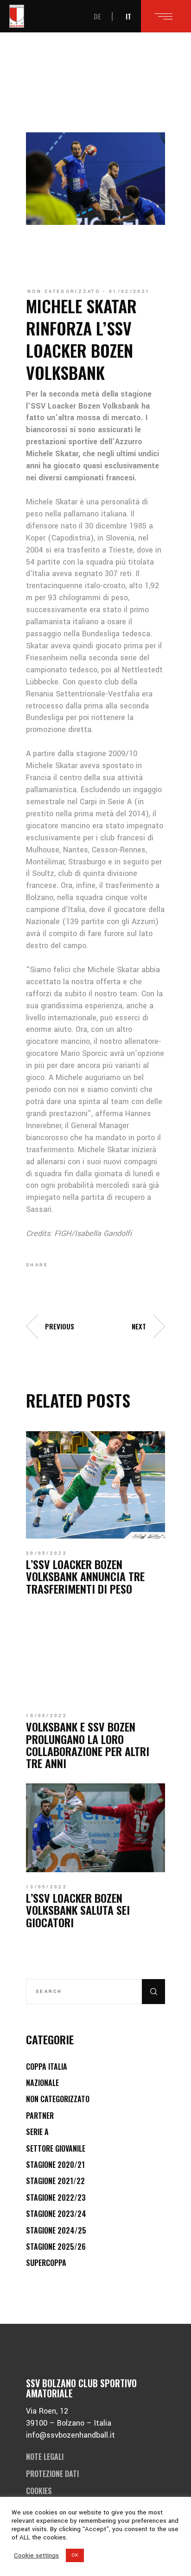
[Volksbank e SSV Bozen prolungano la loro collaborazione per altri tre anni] (95, 1655)
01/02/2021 (130, 292)
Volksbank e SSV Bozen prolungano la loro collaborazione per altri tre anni (88, 1745)
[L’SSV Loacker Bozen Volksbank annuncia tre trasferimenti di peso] (95, 1485)
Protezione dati (52, 2474)
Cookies (39, 2491)
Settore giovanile (56, 2148)
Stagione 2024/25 (56, 2230)
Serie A (37, 2132)
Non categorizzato (64, 292)
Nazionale (42, 2083)
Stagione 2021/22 (55, 2181)
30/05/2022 (47, 1553)
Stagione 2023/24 (56, 2214)
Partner (40, 2116)
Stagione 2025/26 (56, 2247)
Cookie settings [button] (36, 2556)
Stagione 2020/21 (55, 2165)
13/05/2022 (47, 1887)
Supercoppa (46, 2263)
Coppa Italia (47, 2067)
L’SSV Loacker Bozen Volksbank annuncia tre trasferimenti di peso (85, 1576)
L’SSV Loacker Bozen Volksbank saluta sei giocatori (78, 1910)
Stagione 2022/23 (56, 2197)
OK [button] (75, 2555)
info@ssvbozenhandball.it (70, 2435)
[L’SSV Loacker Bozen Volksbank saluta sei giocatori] (95, 1828)
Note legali (45, 2457)
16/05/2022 (47, 1716)
